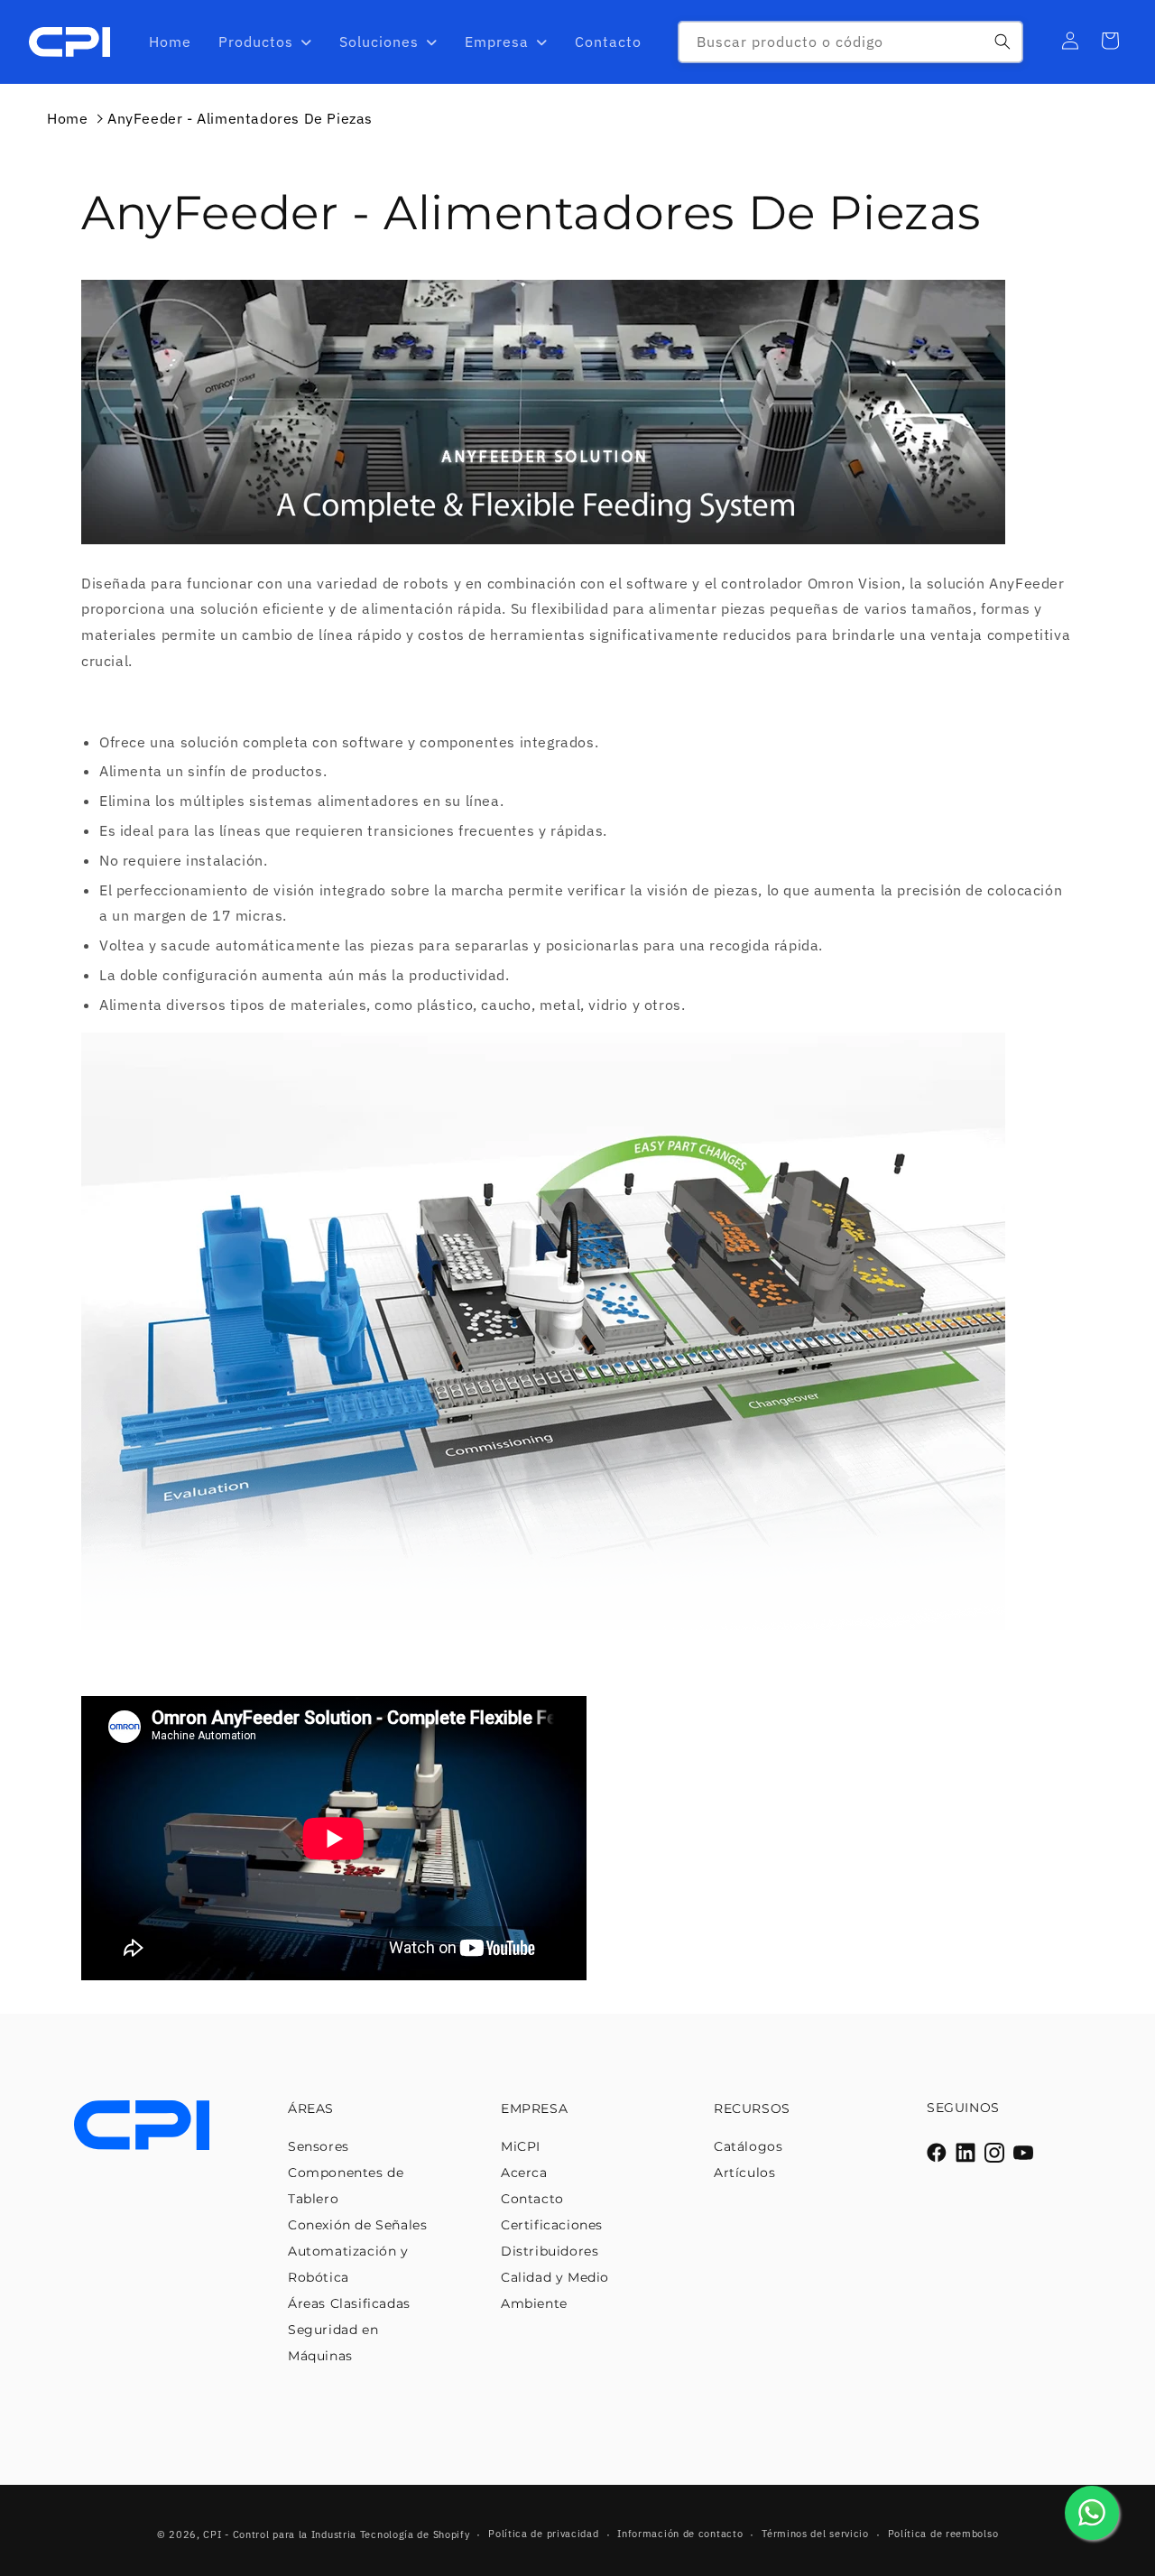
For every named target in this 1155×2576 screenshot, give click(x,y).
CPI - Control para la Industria (280, 2534)
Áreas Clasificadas (349, 2303)
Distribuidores (550, 2251)
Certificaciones (552, 2225)
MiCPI (521, 2146)
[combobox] (850, 42)
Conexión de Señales (357, 2225)
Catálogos (748, 2146)
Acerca (524, 2173)
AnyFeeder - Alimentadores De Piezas (240, 118)
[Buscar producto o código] (1003, 42)
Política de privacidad (543, 2534)
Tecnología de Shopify (415, 2534)
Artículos (744, 2173)
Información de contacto (680, 2534)
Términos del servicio (815, 2534)
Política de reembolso (943, 2534)
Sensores (319, 2146)
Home (67, 118)
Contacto (532, 2199)
